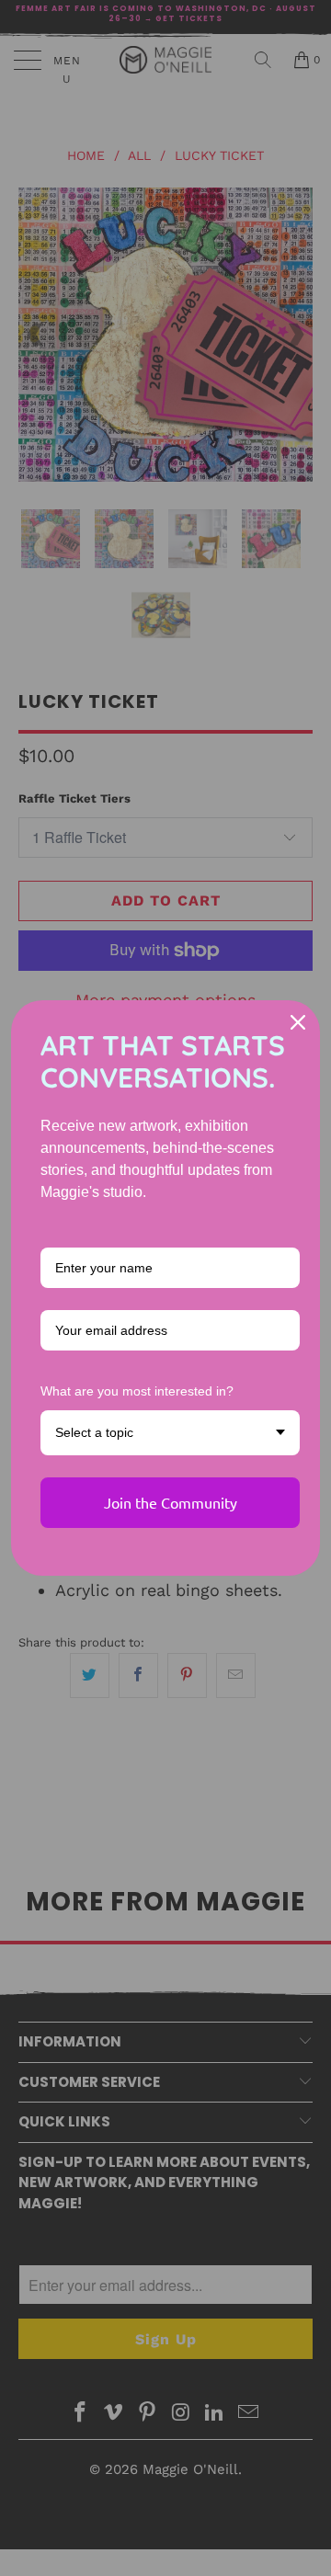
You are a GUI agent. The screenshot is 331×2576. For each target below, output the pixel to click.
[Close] (298, 1022)
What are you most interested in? (137, 1391)
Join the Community (171, 1502)
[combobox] (170, 1433)
